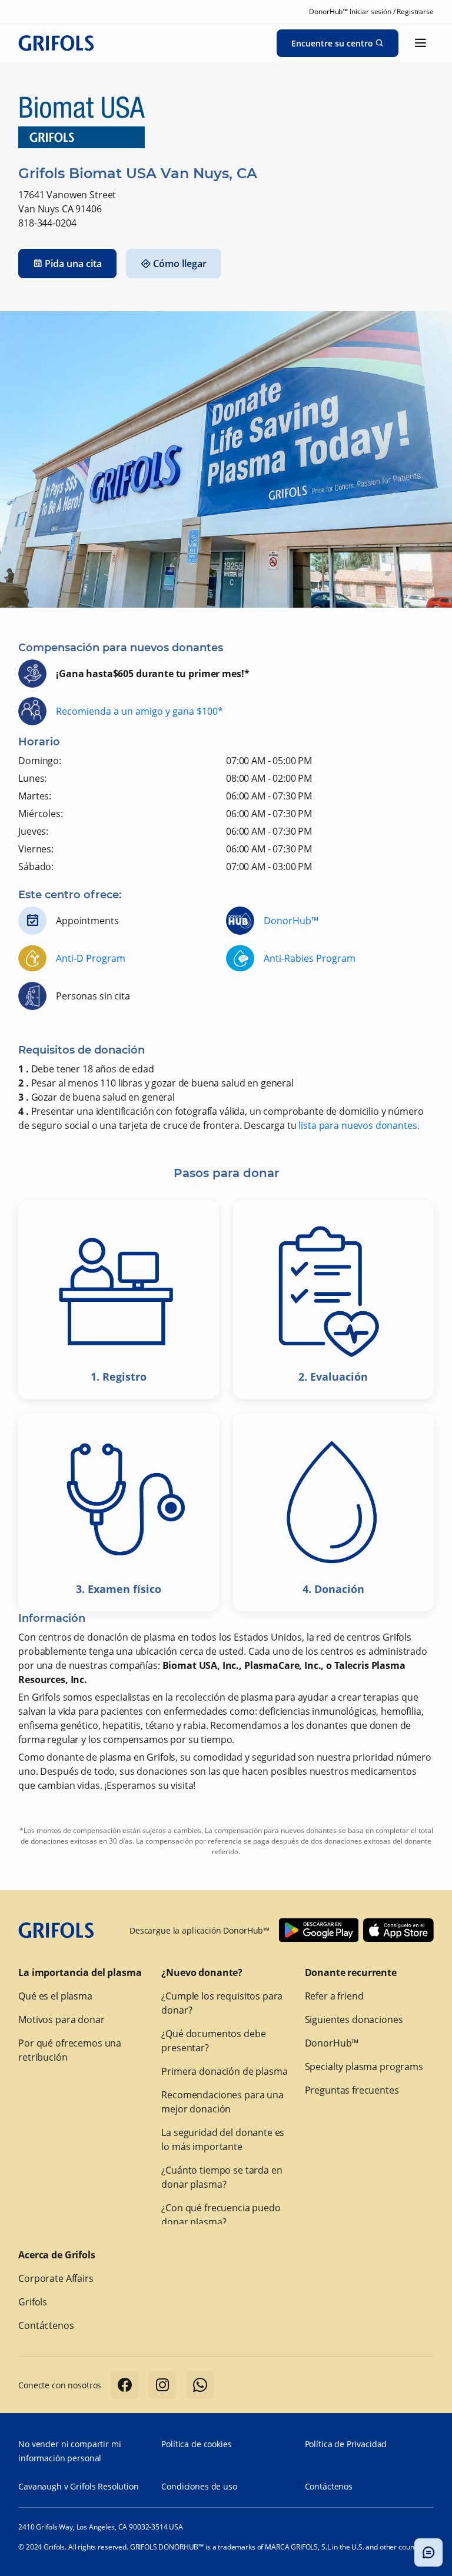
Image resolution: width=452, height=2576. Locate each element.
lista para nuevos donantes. (359, 1125)
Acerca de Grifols (56, 2255)
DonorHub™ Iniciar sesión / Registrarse (371, 11)
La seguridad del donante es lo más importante (223, 2140)
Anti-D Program (91, 958)
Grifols (33, 2302)
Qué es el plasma (55, 1996)
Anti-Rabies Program (310, 958)
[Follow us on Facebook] (125, 2385)
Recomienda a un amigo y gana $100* (139, 711)
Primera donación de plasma (224, 2071)
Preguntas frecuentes (352, 2090)
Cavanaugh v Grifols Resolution (79, 2486)
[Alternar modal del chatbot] (428, 2552)
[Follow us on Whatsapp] (200, 2385)
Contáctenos (46, 2325)
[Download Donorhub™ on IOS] (398, 1930)
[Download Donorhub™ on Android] (319, 1930)
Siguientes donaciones (354, 2020)
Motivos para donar (61, 2020)
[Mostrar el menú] (421, 43)
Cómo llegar (180, 264)
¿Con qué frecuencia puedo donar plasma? (221, 2215)
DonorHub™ (291, 921)
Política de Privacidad (346, 2444)
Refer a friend (334, 1996)
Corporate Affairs (56, 2278)
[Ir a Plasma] (56, 43)
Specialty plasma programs (364, 2067)
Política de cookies (196, 2444)
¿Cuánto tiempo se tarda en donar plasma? (222, 2177)
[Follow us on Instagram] (162, 2385)
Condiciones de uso (199, 2486)
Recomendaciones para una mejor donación (222, 2102)
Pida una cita (73, 264)
